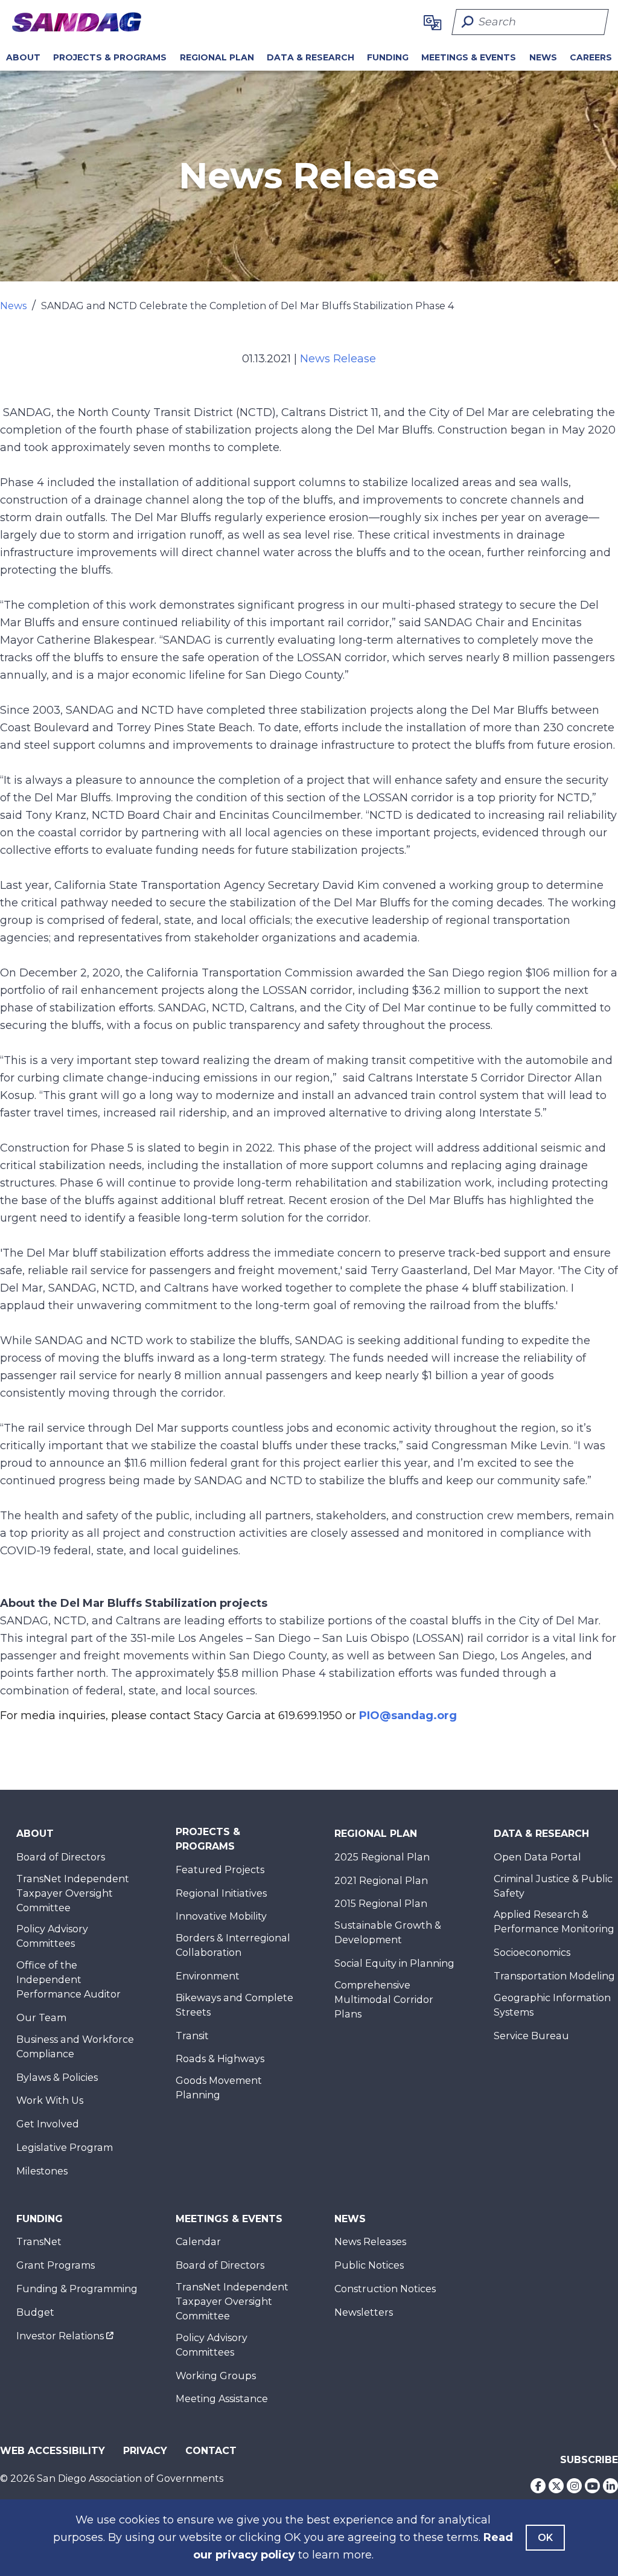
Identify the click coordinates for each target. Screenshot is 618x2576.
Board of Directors (61, 1857)
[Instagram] (574, 2486)
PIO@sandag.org (408, 1716)
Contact (211, 2451)
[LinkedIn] (610, 2486)
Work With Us (50, 2100)
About (23, 57)
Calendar (198, 2242)
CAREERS (591, 57)
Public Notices (369, 2265)
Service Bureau (531, 2036)
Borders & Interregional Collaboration (233, 1945)
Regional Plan (376, 1834)
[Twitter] (556, 2486)
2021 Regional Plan (381, 1881)
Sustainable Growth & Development (388, 1933)
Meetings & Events (469, 57)
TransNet (39, 2242)
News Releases (370, 2242)
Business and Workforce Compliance (75, 2047)
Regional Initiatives (221, 1893)
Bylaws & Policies (57, 2078)
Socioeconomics (532, 1953)
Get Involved (48, 2124)
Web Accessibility (53, 2451)
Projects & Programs (110, 57)
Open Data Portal (537, 1857)
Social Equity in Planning (394, 1963)
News (543, 57)
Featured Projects (220, 1870)
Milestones (42, 2171)
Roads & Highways (220, 2059)
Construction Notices (385, 2289)
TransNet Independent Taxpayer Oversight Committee (73, 1893)
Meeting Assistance (222, 2399)
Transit (192, 2036)
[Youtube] (592, 2486)
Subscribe (589, 2460)
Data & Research (311, 57)
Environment (208, 1976)
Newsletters (364, 2312)
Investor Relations (60, 2336)
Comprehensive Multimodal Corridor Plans (384, 2000)
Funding (388, 57)
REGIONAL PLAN (217, 57)
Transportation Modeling (554, 1976)
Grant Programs (56, 2265)
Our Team (41, 2018)
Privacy (145, 2451)
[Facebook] (538, 2486)
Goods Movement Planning (219, 2088)
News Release (338, 359)
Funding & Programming (77, 2289)
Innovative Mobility (221, 1916)
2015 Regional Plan (381, 1904)
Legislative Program (65, 2148)
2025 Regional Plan (382, 1857)
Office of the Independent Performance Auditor (68, 1980)
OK (545, 2538)
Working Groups (216, 2376)
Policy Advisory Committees (52, 1936)
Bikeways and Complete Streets (234, 2005)
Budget (35, 2312)
